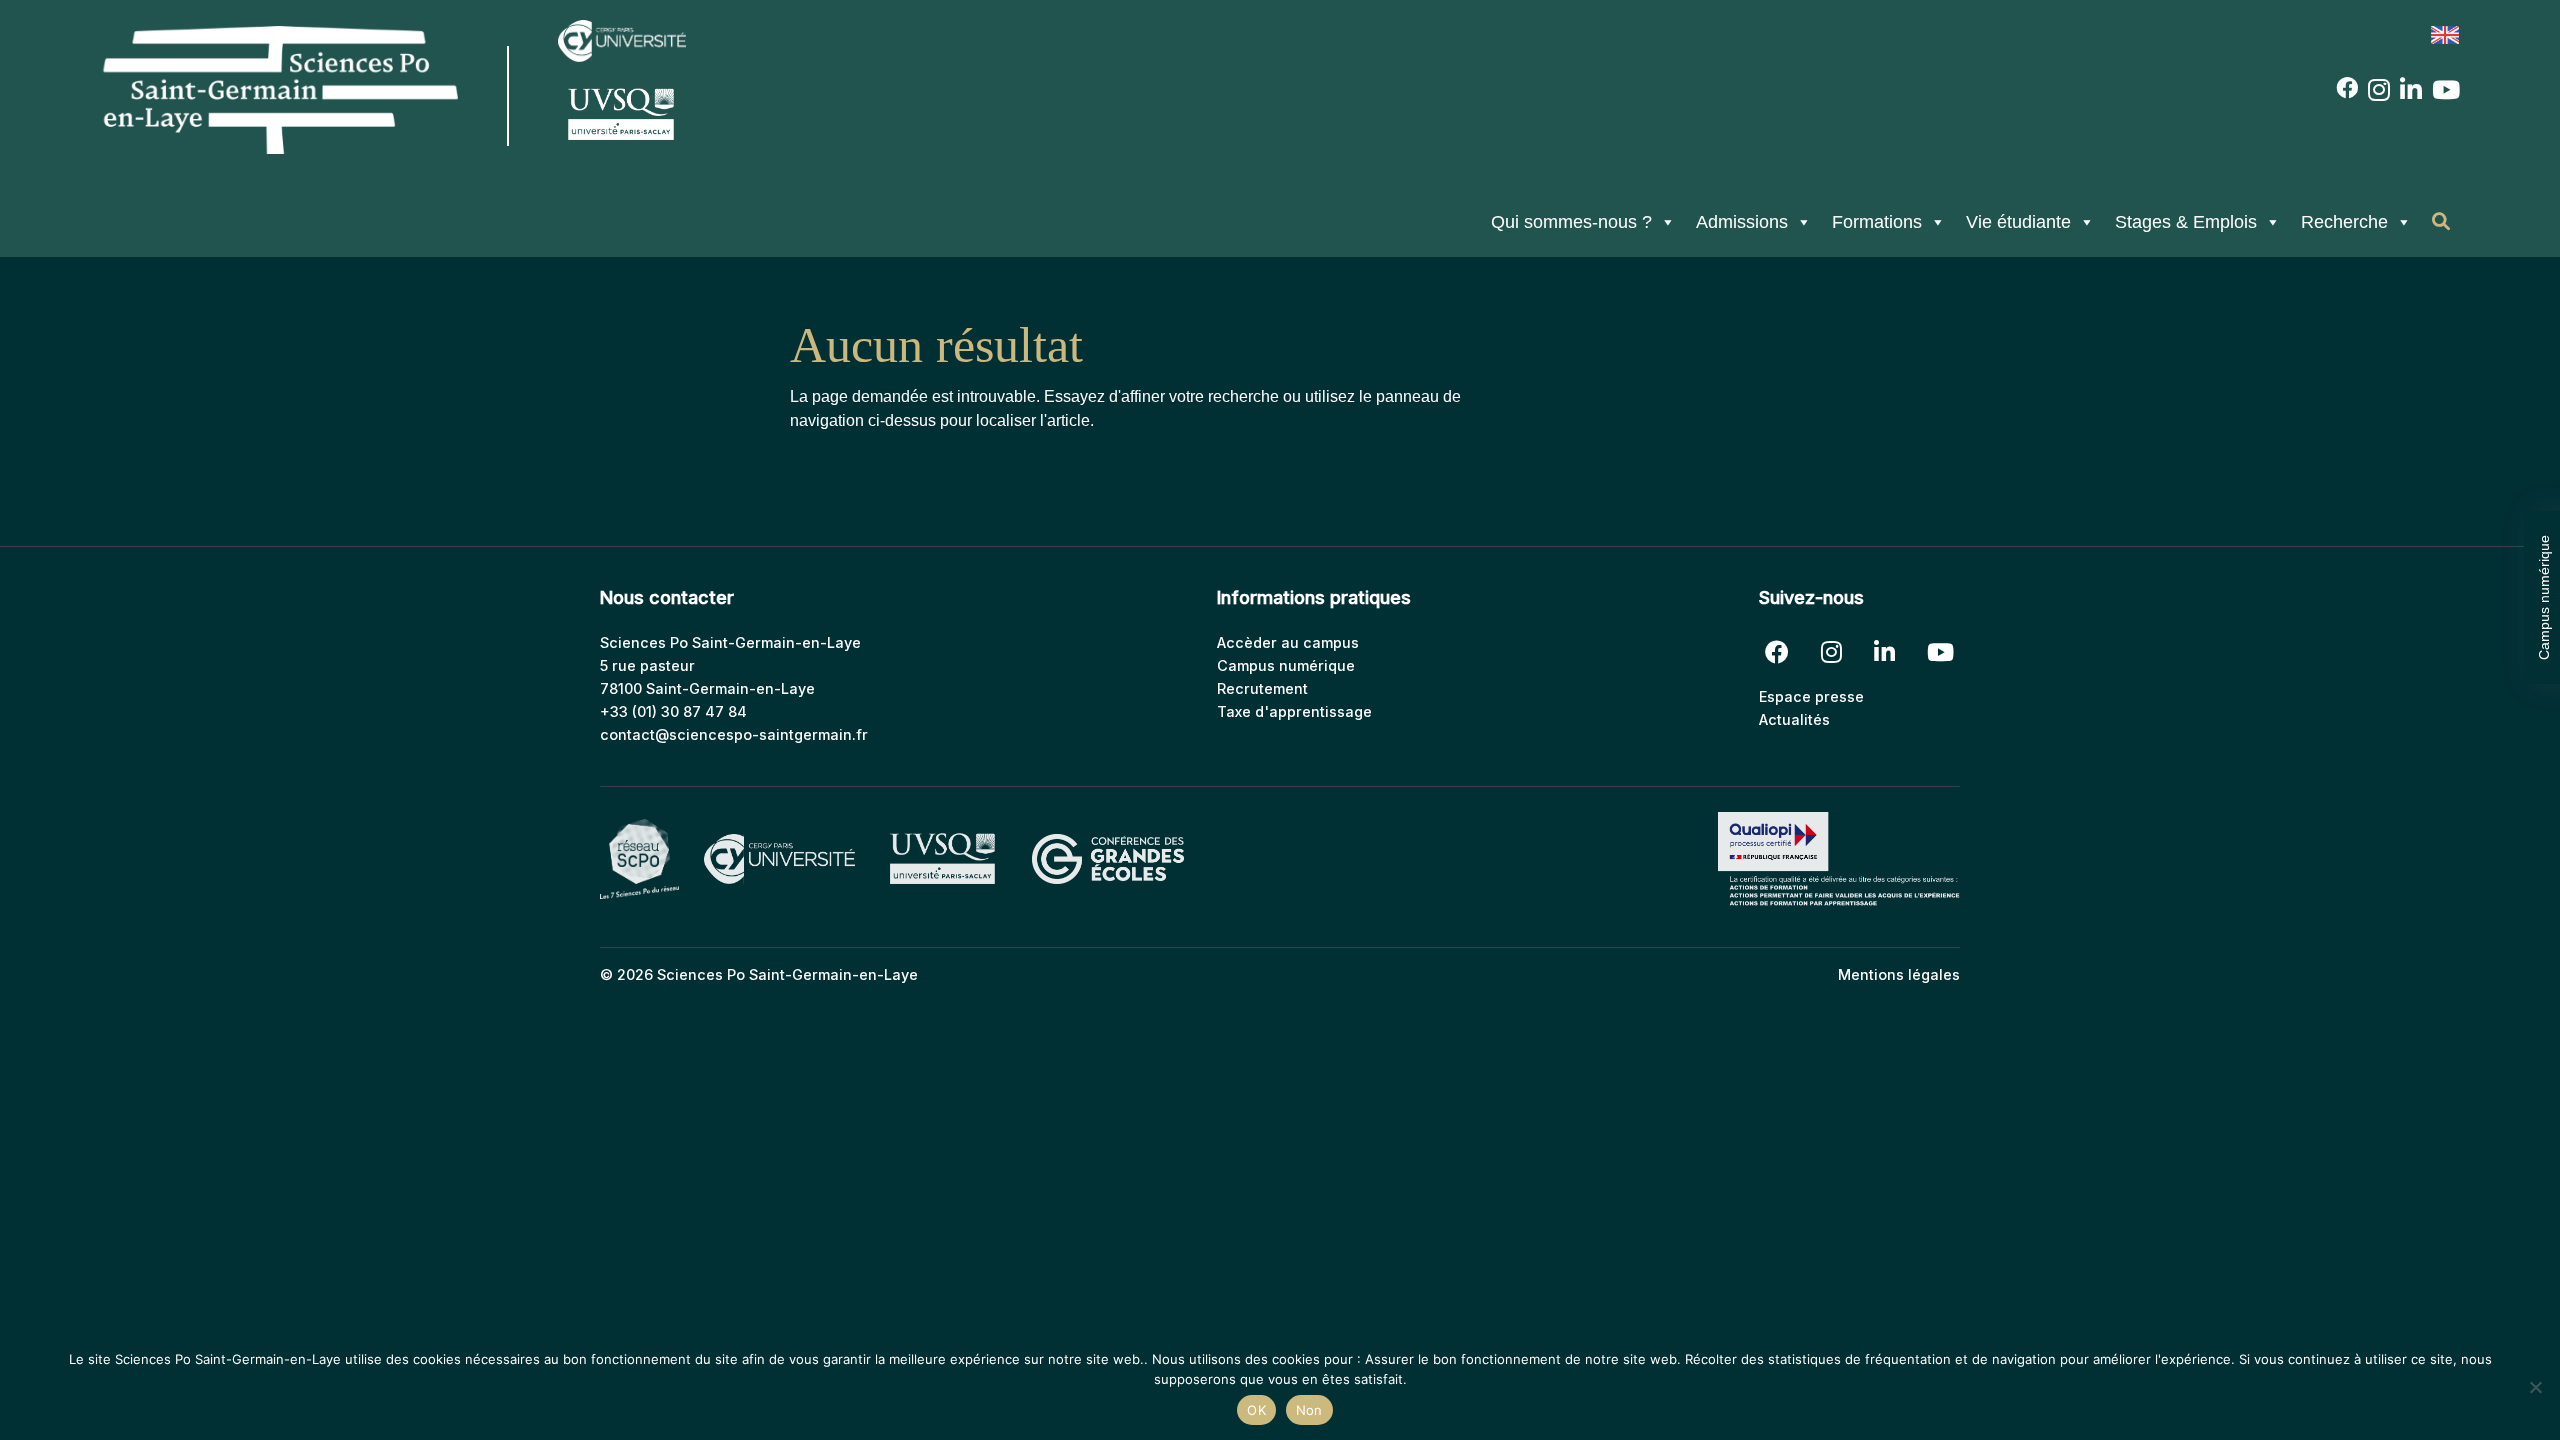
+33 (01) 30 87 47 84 (673, 711)
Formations (1877, 222)
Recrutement (1262, 688)
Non (1309, 1410)
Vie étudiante (2018, 222)
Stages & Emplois (2186, 222)
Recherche (2344, 222)
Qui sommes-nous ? (1571, 222)
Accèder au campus (1288, 642)
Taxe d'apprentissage (1294, 711)
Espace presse (1811, 696)
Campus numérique (2544, 597)
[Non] (2535, 1387)
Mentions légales (1899, 974)
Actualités (1794, 719)
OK (1256, 1410)
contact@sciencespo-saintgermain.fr (734, 734)
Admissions (1742, 222)
